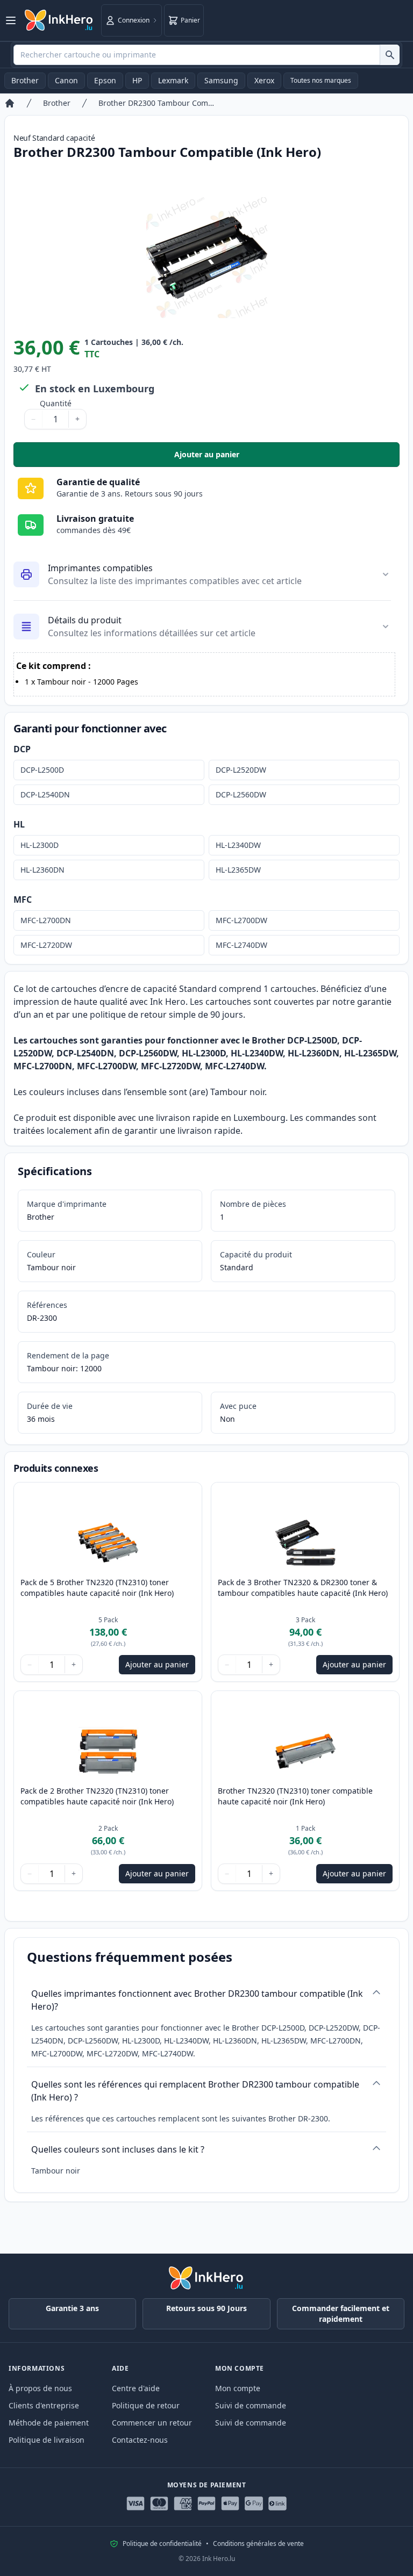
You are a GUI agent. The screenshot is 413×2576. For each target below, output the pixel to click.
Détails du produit (85, 620)
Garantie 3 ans (72, 2308)
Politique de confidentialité (162, 2544)
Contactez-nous (140, 2440)
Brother (25, 80)
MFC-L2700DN (46, 920)
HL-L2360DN (42, 870)
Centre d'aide (136, 2388)
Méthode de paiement (49, 2423)
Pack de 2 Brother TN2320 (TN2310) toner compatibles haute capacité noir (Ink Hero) (97, 1796)
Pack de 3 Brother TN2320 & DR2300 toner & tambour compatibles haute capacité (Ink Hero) (303, 1588)
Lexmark (173, 80)
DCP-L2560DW (241, 794)
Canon (66, 80)
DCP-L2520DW (241, 770)
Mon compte (238, 2388)
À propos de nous (40, 2388)
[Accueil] (10, 103)
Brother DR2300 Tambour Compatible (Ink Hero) (158, 103)
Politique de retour (146, 2405)
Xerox (264, 80)
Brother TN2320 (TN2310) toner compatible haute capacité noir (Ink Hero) (295, 1796)
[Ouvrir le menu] (11, 20)
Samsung (221, 80)
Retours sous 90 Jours (206, 2308)
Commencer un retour (152, 2423)
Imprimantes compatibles (100, 568)
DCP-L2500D (42, 770)
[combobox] (206, 55)
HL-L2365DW (238, 870)
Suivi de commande (251, 2405)
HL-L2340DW (238, 845)
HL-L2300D (40, 845)
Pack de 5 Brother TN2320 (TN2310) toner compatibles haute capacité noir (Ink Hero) (97, 1588)
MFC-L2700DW (241, 920)
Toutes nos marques (321, 80)
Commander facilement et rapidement (341, 2314)
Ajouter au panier (281, 457)
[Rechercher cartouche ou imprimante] (390, 55)
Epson (105, 80)
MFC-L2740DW (241, 945)
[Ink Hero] (59, 20)
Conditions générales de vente (258, 2544)
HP (137, 80)
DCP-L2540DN (45, 794)
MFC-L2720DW (46, 945)
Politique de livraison (47, 2440)
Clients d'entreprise (44, 2405)
